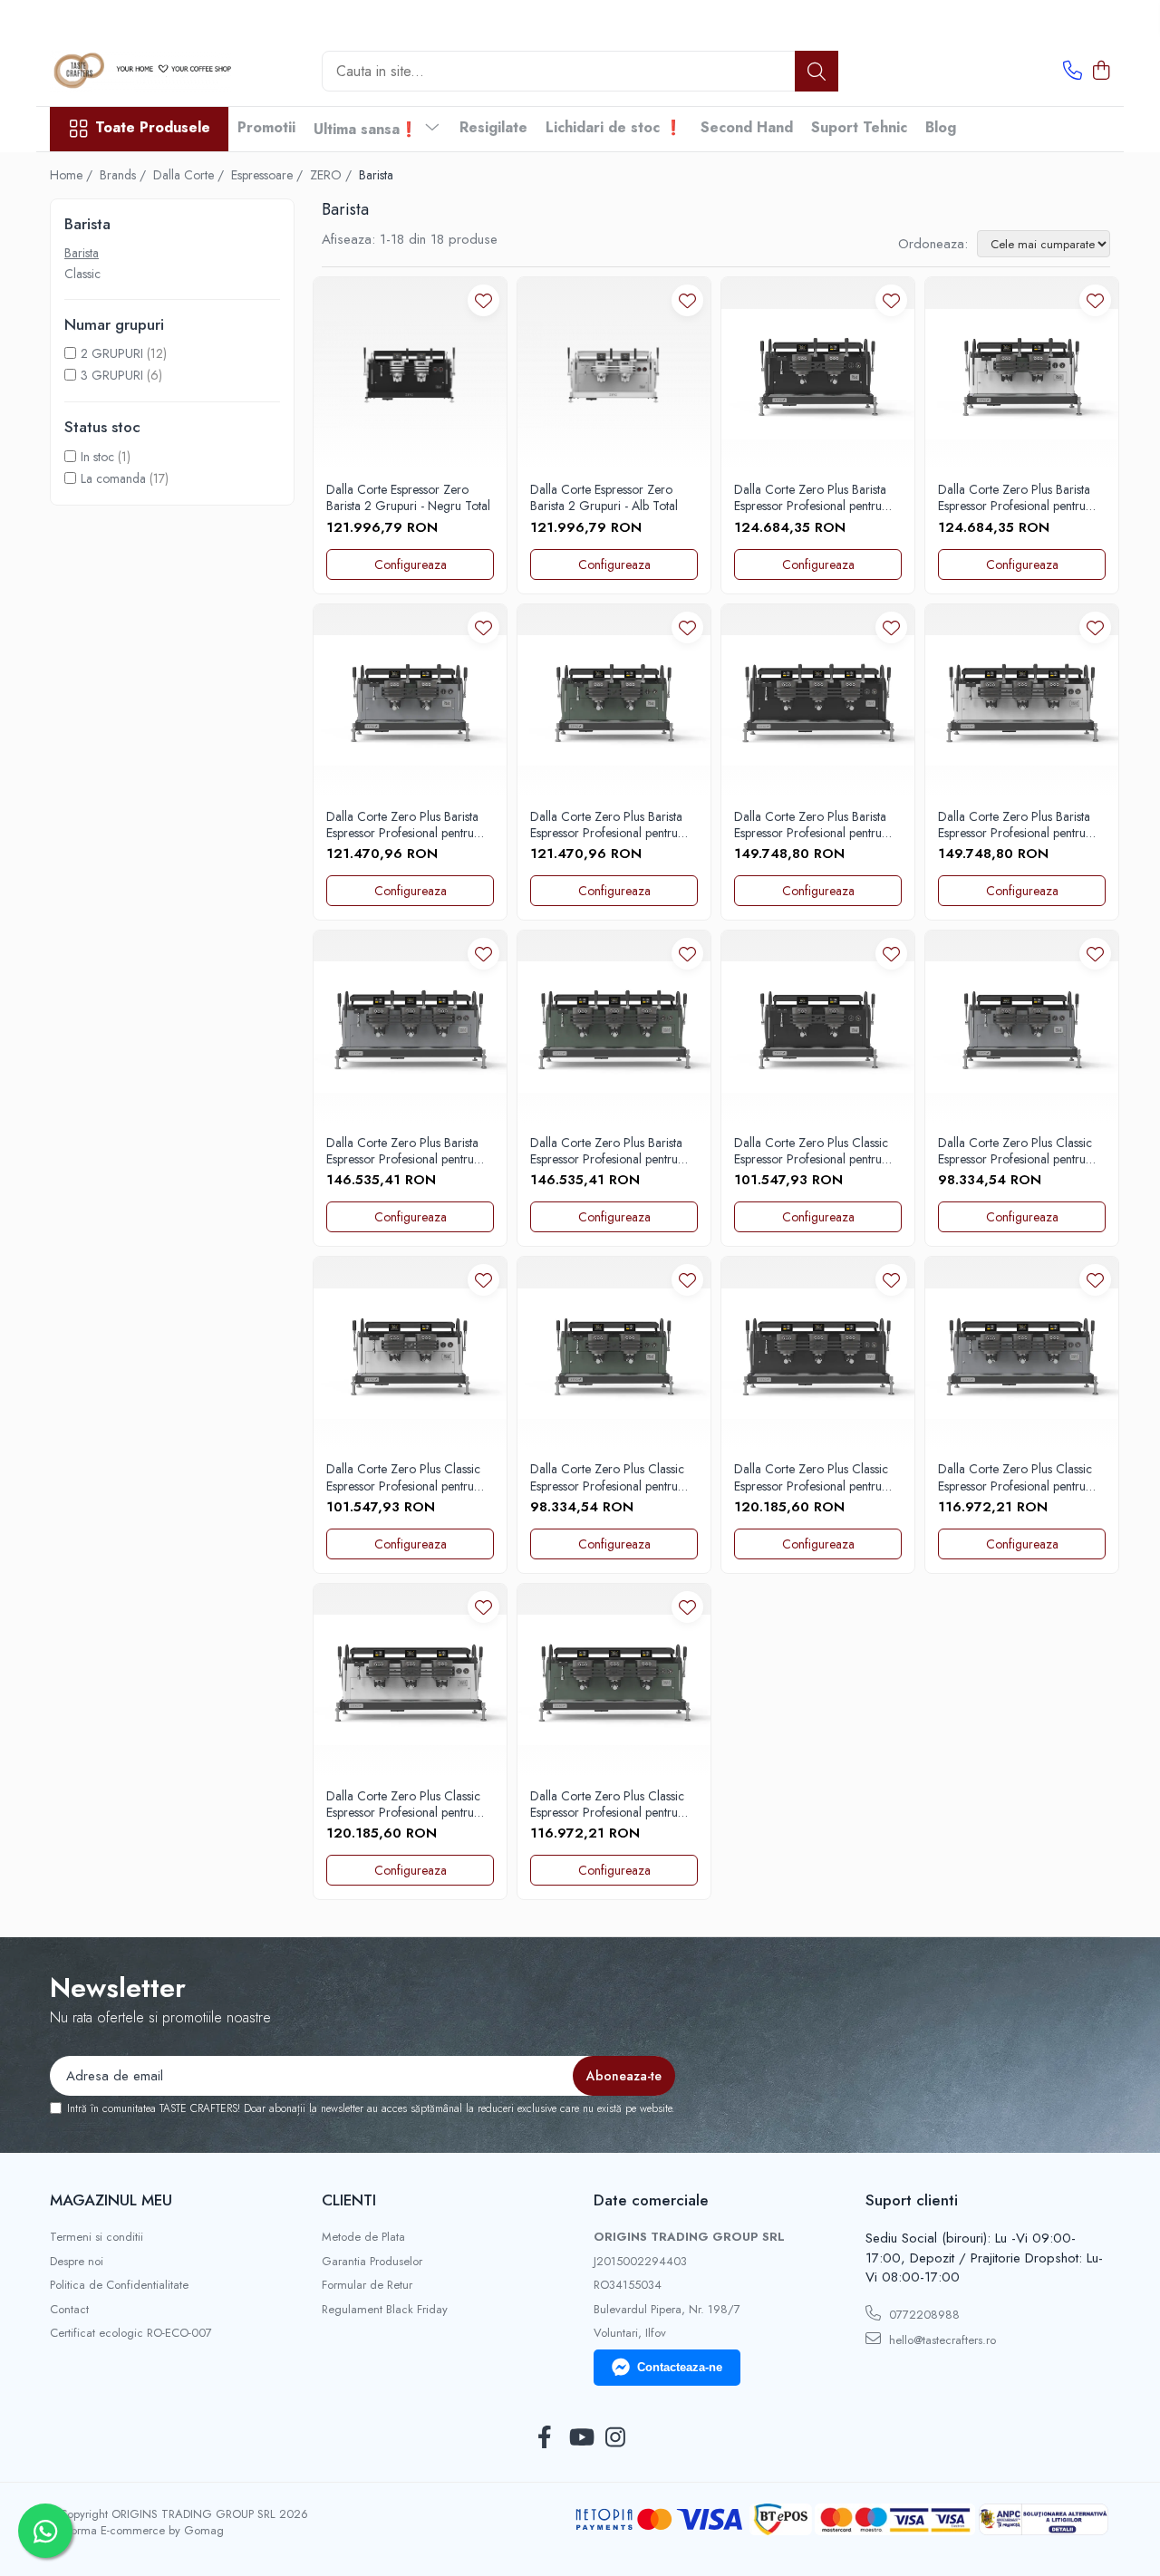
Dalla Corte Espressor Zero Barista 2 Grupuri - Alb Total (604, 497)
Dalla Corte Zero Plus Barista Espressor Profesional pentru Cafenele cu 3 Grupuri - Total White (1016, 825)
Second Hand (747, 127)
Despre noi (77, 2262)
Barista (82, 253)
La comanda (113, 478)
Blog (941, 127)
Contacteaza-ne (680, 2367)
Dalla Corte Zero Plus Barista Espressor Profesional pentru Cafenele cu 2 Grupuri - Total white (1016, 497)
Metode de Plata (363, 2237)
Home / (73, 175)
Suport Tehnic (859, 127)
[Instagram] (616, 2438)
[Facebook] (545, 2438)
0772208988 (923, 2315)
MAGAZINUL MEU (111, 2200)
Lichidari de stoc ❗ (614, 127)
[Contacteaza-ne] (1073, 72)
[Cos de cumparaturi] (1101, 72)
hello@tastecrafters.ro (941, 2340)
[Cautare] (817, 71)
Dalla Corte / (190, 175)
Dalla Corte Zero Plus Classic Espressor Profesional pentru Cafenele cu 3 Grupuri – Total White (407, 1804)
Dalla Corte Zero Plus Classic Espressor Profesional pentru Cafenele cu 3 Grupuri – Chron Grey (1015, 1477)
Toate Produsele (153, 128)
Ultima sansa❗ (368, 129)
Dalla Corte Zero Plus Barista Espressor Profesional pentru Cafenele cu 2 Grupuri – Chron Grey (402, 825)
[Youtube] (580, 2438)
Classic (82, 274)
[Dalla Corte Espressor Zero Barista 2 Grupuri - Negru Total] (410, 374)
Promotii (266, 127)
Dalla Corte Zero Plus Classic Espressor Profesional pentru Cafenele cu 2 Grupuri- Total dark (811, 1151)
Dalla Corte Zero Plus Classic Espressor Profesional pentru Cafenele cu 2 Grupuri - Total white (404, 1477)
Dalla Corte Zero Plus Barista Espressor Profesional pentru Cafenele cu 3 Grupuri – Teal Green (609, 1151)
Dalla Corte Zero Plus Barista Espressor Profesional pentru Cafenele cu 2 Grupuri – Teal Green (609, 825)
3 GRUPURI (112, 375)
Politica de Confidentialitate (119, 2285)
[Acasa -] (140, 71)
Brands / (125, 175)
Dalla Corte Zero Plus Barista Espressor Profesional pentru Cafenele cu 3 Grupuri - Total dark (812, 825)
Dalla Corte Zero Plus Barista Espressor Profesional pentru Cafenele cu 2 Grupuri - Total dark (812, 497)
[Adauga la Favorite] (483, 300)
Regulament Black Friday (385, 2310)
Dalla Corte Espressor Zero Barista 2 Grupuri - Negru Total (408, 497)
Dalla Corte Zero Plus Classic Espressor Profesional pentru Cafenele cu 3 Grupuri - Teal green (607, 1804)
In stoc (97, 457)
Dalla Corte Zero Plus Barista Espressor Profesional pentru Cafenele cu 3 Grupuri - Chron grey (408, 1151)
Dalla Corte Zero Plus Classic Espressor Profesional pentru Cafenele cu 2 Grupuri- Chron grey (1018, 1151)
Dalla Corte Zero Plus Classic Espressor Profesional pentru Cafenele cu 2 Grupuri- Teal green (607, 1477)
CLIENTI (349, 2200)
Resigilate (493, 127)
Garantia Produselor (372, 2262)
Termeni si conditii (97, 2237)
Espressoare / (269, 175)
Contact (69, 2310)
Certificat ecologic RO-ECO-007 (131, 2333)
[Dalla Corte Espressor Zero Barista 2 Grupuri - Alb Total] (614, 374)
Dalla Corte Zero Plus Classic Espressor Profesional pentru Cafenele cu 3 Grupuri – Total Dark (815, 1477)
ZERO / (333, 175)
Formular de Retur (367, 2285)
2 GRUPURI (112, 353)
